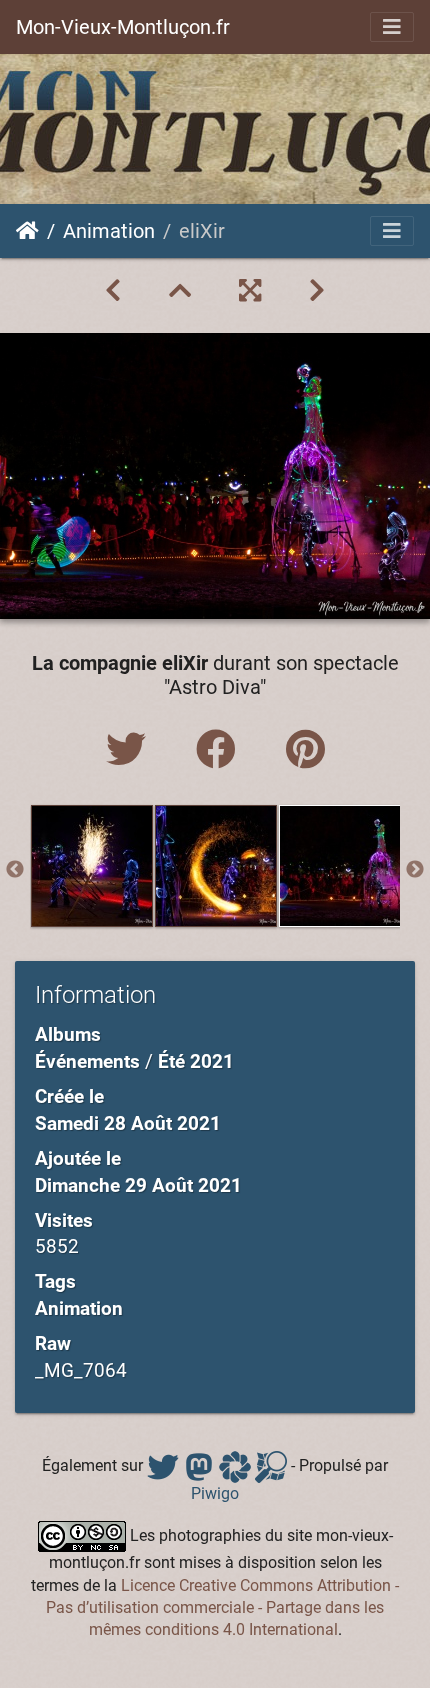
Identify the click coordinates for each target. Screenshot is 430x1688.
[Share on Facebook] (221, 750)
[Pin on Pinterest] (305, 750)
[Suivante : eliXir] (317, 291)
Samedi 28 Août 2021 (128, 1123)
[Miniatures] (180, 291)
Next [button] (415, 870)
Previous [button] (15, 870)
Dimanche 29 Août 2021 (138, 1185)
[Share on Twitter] (131, 750)
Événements (87, 1061)
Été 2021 (196, 1061)
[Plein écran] (250, 291)
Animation (109, 231)
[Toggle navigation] (392, 27)
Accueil (27, 231)
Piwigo (215, 1493)
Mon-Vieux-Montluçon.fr (123, 27)
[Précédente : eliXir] (113, 291)
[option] (92, 866)
